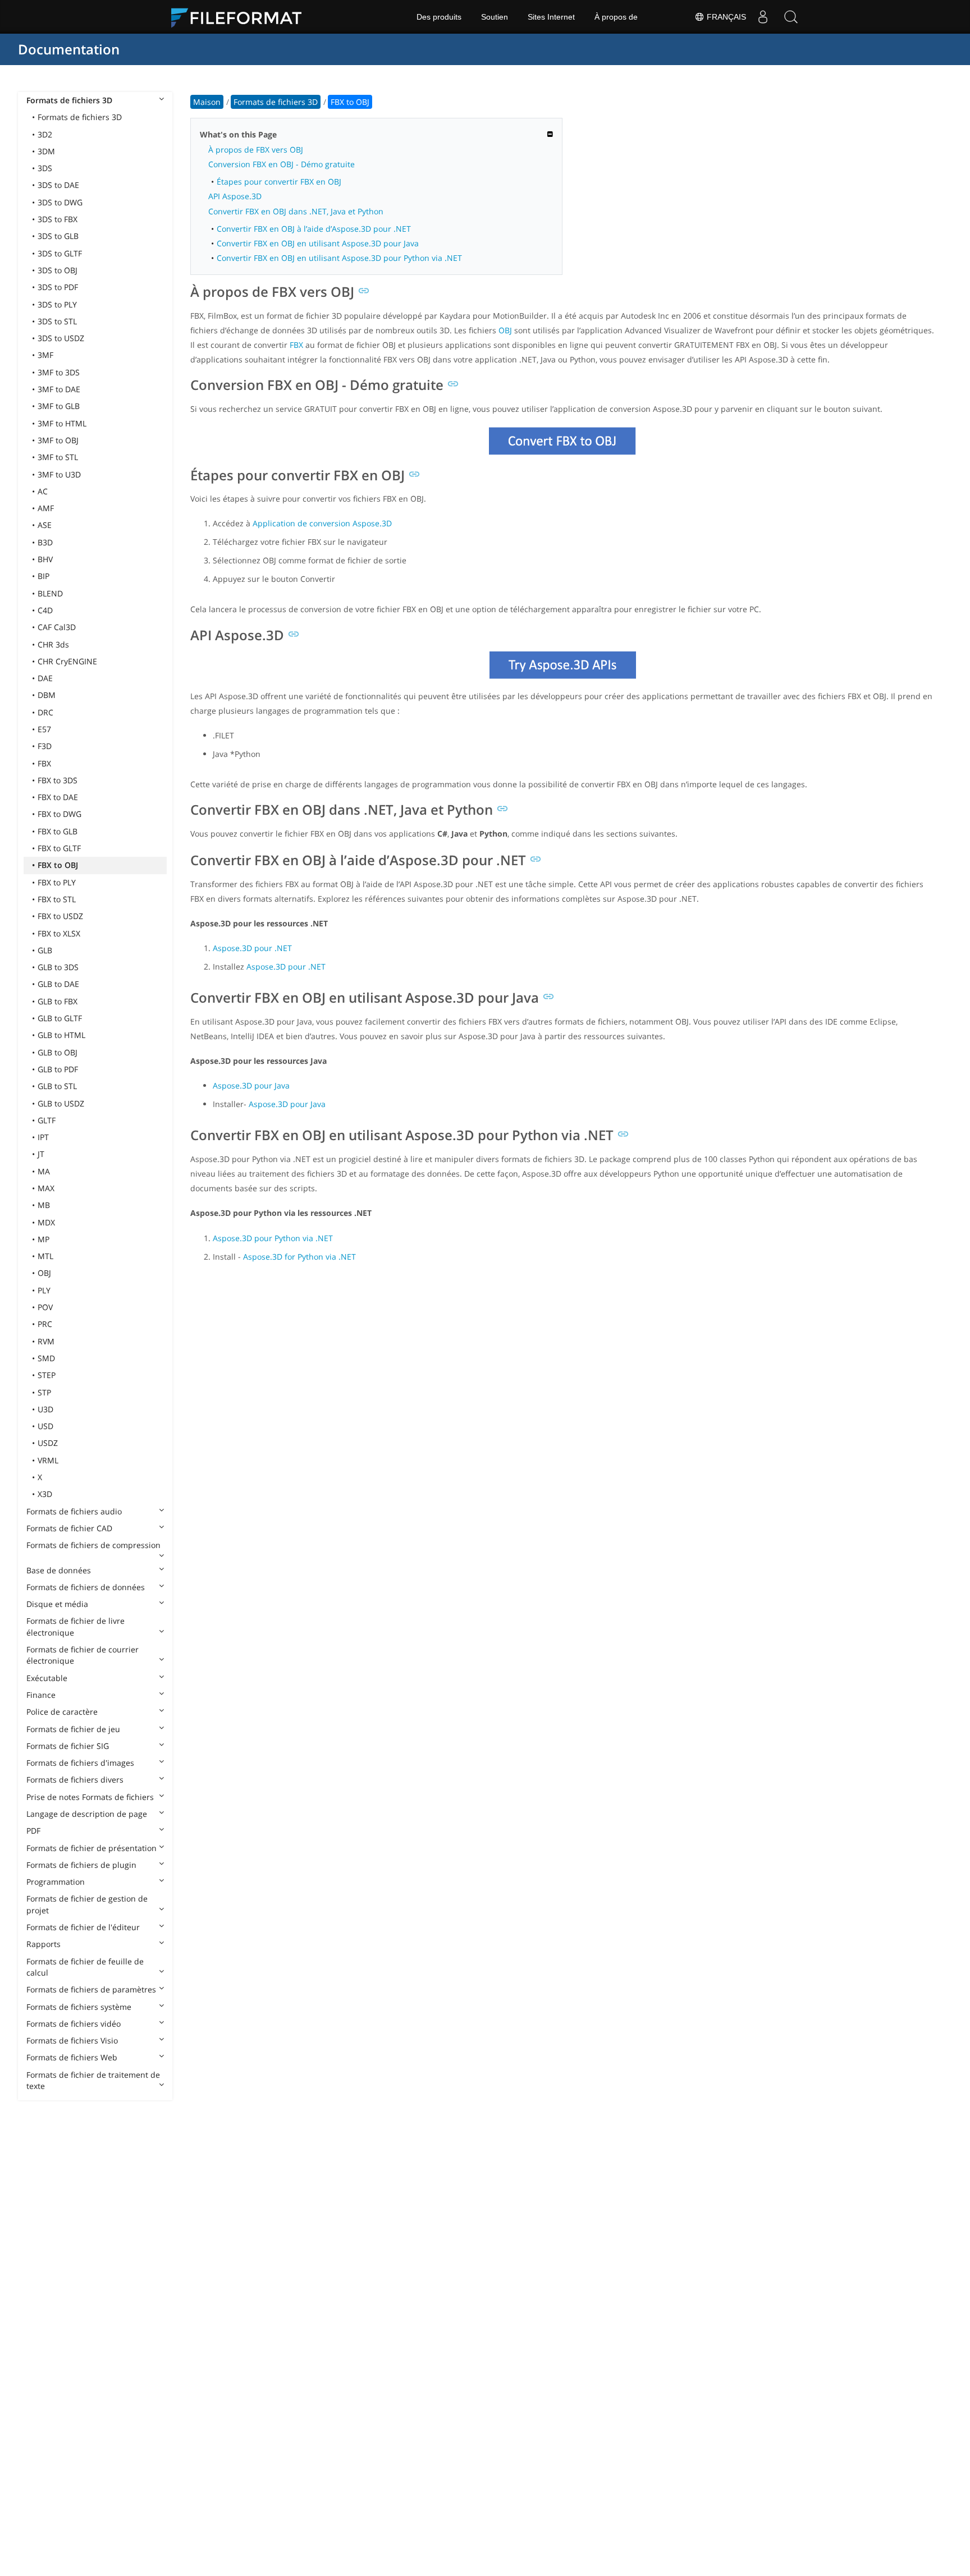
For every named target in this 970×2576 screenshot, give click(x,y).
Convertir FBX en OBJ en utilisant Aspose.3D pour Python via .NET (339, 258)
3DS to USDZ (61, 338)
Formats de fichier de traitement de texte (93, 2080)
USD (45, 1426)
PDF (33, 1831)
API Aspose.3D (235, 196)
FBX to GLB (58, 831)
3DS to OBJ (58, 270)
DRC (45, 712)
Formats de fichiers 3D (69, 100)
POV (45, 1307)
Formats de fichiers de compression (93, 1545)
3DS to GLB (58, 236)
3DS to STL (57, 321)
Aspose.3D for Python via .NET (299, 1257)
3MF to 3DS (59, 372)
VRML (48, 1460)
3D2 (45, 134)
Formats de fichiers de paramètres (91, 1989)
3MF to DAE (59, 389)
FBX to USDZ (60, 916)
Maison (207, 102)
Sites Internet (551, 17)
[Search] (791, 17)
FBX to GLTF (59, 848)
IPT (43, 1137)
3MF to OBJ (58, 440)
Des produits (439, 17)
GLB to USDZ (61, 1103)
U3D (45, 1409)
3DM (46, 151)
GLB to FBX (58, 1001)
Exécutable (47, 1678)
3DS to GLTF (60, 253)
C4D (45, 610)
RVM (46, 1341)
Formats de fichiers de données (86, 1587)
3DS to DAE (58, 185)
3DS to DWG (60, 202)
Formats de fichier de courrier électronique (83, 1655)
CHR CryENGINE (67, 661)
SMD (46, 1358)
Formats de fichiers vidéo (74, 2024)
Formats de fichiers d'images (80, 1763)
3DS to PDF (58, 287)
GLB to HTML (61, 1035)
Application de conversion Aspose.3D (322, 523)
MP (44, 1239)
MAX (46, 1188)
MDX (46, 1222)
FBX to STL (57, 899)
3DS (45, 168)
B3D (45, 542)
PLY (44, 1290)
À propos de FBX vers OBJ (256, 150)
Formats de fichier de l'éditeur (83, 1927)
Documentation (69, 49)
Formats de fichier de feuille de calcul (85, 1967)
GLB (45, 950)
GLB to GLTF (60, 1018)
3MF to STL (58, 457)
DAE (45, 678)
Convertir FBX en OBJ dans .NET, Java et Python (296, 211)
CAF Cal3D (57, 627)
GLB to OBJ (58, 1052)
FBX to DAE (58, 797)
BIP (44, 576)
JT (41, 1154)
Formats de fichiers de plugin (81, 1865)
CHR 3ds (53, 644)
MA (44, 1171)
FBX (44, 763)
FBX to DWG (60, 814)
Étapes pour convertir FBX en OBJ (279, 182)
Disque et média (57, 1604)
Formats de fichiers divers (75, 1780)
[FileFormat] (241, 17)
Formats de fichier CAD (69, 1528)
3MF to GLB (59, 406)
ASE (45, 525)
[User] (763, 17)
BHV (45, 559)
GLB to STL (57, 1086)
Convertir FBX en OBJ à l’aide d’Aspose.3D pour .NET (314, 229)
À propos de (616, 17)
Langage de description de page (87, 1814)
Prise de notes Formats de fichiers (90, 1797)
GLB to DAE (58, 984)
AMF (46, 508)
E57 (44, 729)
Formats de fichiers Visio (72, 2040)
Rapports (44, 1944)
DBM (47, 695)
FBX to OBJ (58, 865)
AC (43, 491)
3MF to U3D (59, 474)
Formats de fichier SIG (68, 1746)
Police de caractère (62, 1712)
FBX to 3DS (58, 780)
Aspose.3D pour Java (251, 1085)
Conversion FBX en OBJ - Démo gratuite (282, 164)
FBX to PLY (57, 882)
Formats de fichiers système (79, 2007)
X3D (45, 1494)
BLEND (50, 593)
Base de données (59, 1570)
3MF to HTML (62, 423)
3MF (45, 355)
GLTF (47, 1120)
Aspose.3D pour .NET (252, 948)
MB (44, 1205)
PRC (45, 1324)
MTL (45, 1256)
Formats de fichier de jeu (73, 1729)
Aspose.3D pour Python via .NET (273, 1238)
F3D (45, 746)
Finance (41, 1695)
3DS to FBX (58, 219)
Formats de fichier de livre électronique (76, 1626)
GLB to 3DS (58, 967)
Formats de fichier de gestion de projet (87, 1904)
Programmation (56, 1882)
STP (44, 1392)
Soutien (495, 17)
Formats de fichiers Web (72, 2057)
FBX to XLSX (59, 933)
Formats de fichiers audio (74, 1511)
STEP (47, 1375)
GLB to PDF (58, 1069)
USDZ (48, 1443)
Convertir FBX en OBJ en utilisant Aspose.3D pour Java (318, 243)
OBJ (44, 1273)
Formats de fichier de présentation (91, 1848)
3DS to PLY (57, 304)
